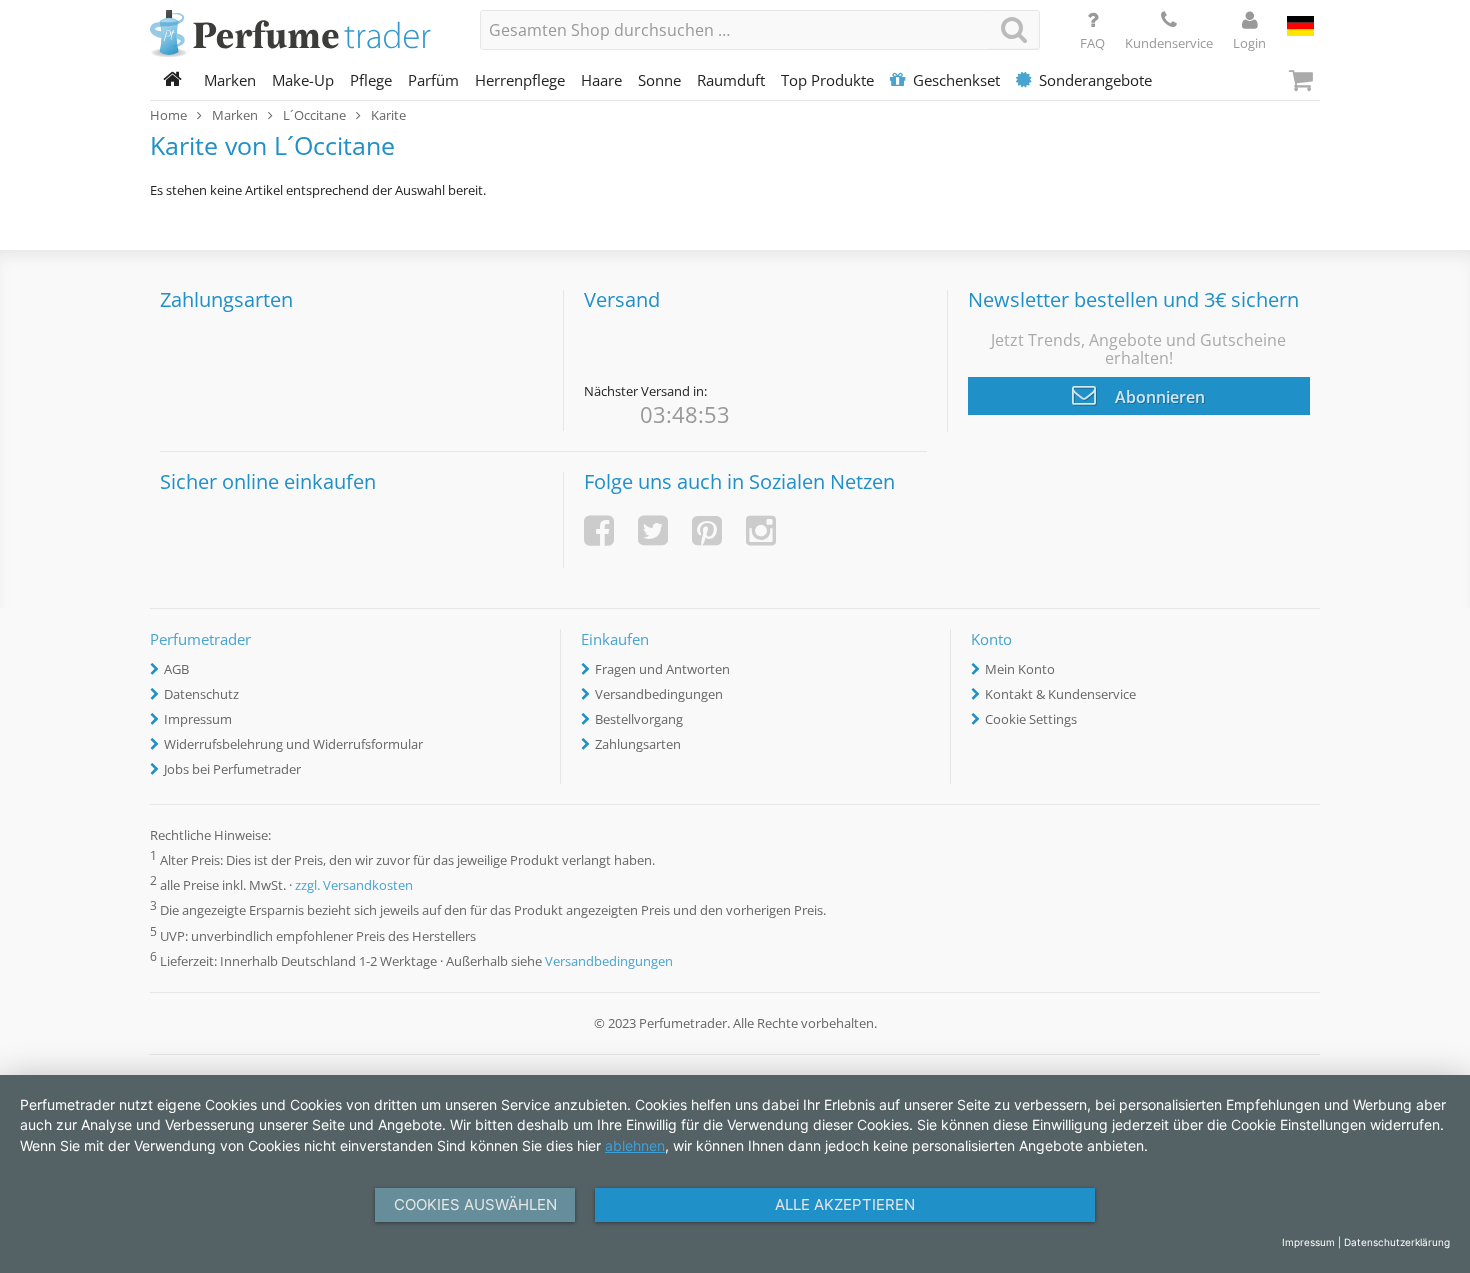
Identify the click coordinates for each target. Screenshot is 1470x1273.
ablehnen (635, 1145)
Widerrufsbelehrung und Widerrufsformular (293, 744)
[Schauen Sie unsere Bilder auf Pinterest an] (707, 530)
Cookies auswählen (475, 1204)
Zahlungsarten (638, 744)
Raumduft (731, 80)
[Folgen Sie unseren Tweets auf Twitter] (653, 530)
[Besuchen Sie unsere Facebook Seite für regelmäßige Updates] (599, 530)
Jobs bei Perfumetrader (232, 769)
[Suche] (1014, 29)
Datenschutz (201, 694)
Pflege (371, 80)
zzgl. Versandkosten (354, 886)
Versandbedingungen (659, 694)
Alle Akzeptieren (845, 1204)
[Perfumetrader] (300, 35)
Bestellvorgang (639, 719)
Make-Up (303, 80)
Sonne (659, 80)
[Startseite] (173, 80)
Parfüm (433, 80)
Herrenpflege (520, 80)
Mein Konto (1020, 669)
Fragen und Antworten (662, 669)
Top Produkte (827, 80)
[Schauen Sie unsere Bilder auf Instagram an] (761, 530)
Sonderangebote (1095, 80)
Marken (230, 80)
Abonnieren (1158, 397)
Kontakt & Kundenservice (1060, 694)
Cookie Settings (1031, 719)
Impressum (198, 719)
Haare (601, 80)
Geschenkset (956, 80)
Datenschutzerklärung (1397, 1242)
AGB (176, 669)
